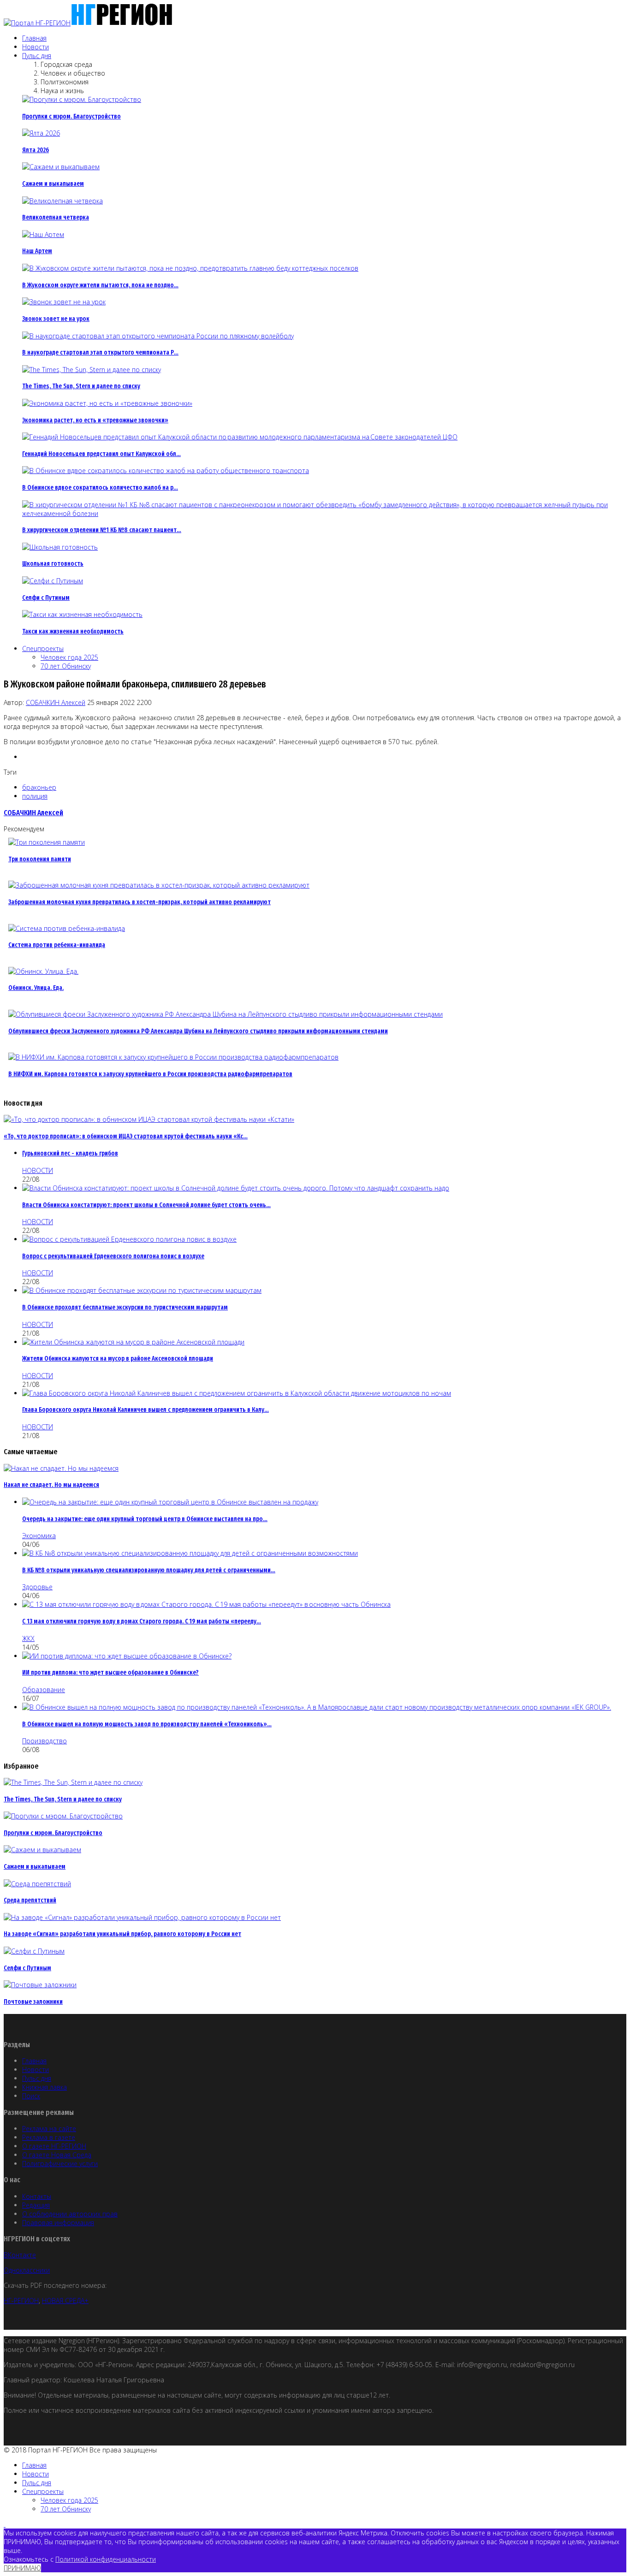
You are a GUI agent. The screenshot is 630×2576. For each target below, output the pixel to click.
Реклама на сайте (49, 2129)
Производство (45, 1741)
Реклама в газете (49, 2137)
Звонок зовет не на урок (56, 319)
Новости (36, 47)
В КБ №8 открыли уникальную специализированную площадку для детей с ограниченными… (149, 1570)
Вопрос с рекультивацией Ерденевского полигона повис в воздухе (113, 1256)
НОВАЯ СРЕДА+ (65, 2301)
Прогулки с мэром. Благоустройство (71, 116)
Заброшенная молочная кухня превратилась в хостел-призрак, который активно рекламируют (140, 902)
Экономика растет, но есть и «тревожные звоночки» (95, 420)
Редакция (36, 2205)
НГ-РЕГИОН (21, 2301)
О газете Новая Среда (57, 2155)
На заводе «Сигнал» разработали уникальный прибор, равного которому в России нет (122, 1934)
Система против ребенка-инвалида (57, 945)
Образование (44, 1690)
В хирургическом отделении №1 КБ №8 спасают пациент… (102, 530)
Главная (34, 38)
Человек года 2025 (69, 657)
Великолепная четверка (56, 217)
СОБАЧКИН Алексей (56, 702)
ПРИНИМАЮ (22, 2568)
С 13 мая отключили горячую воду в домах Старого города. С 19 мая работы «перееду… (142, 1621)
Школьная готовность (53, 564)
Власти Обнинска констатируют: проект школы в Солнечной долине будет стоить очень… (146, 1205)
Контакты (37, 2196)
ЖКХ (28, 1638)
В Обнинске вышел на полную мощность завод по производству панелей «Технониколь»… (147, 1724)
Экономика (39, 1536)
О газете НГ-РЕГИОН (54, 2146)
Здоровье (37, 1587)
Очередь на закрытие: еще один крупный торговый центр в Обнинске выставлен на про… (145, 1519)
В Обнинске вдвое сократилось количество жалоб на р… (100, 488)
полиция (35, 796)
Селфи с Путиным (46, 598)
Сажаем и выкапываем (53, 184)
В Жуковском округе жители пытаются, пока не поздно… (100, 285)
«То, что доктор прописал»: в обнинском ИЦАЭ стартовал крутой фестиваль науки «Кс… (126, 1136)
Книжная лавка (45, 2087)
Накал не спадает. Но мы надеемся (51, 1485)
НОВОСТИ (38, 1170)
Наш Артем (37, 251)
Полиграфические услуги (60, 2164)
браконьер (39, 787)
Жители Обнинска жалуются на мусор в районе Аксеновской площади (118, 1359)
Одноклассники (27, 2270)
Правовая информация (58, 2223)
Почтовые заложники (33, 2002)
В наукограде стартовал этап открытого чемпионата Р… (100, 352)
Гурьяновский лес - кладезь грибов (70, 1153)
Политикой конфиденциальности (106, 2559)
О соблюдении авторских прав (70, 2214)
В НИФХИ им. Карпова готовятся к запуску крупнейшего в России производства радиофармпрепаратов (150, 1074)
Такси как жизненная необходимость (73, 631)
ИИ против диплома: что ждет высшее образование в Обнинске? (110, 1673)
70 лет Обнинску (66, 666)
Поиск (31, 2096)
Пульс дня (37, 56)
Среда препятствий (30, 1900)
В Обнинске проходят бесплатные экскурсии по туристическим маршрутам (125, 1307)
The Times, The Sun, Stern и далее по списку (81, 386)
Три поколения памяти (40, 859)
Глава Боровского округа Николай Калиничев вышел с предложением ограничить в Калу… (146, 1410)
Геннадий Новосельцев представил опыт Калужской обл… (101, 454)
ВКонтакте (20, 2255)
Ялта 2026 (36, 150)
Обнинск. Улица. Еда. (36, 988)
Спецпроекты (43, 648)
